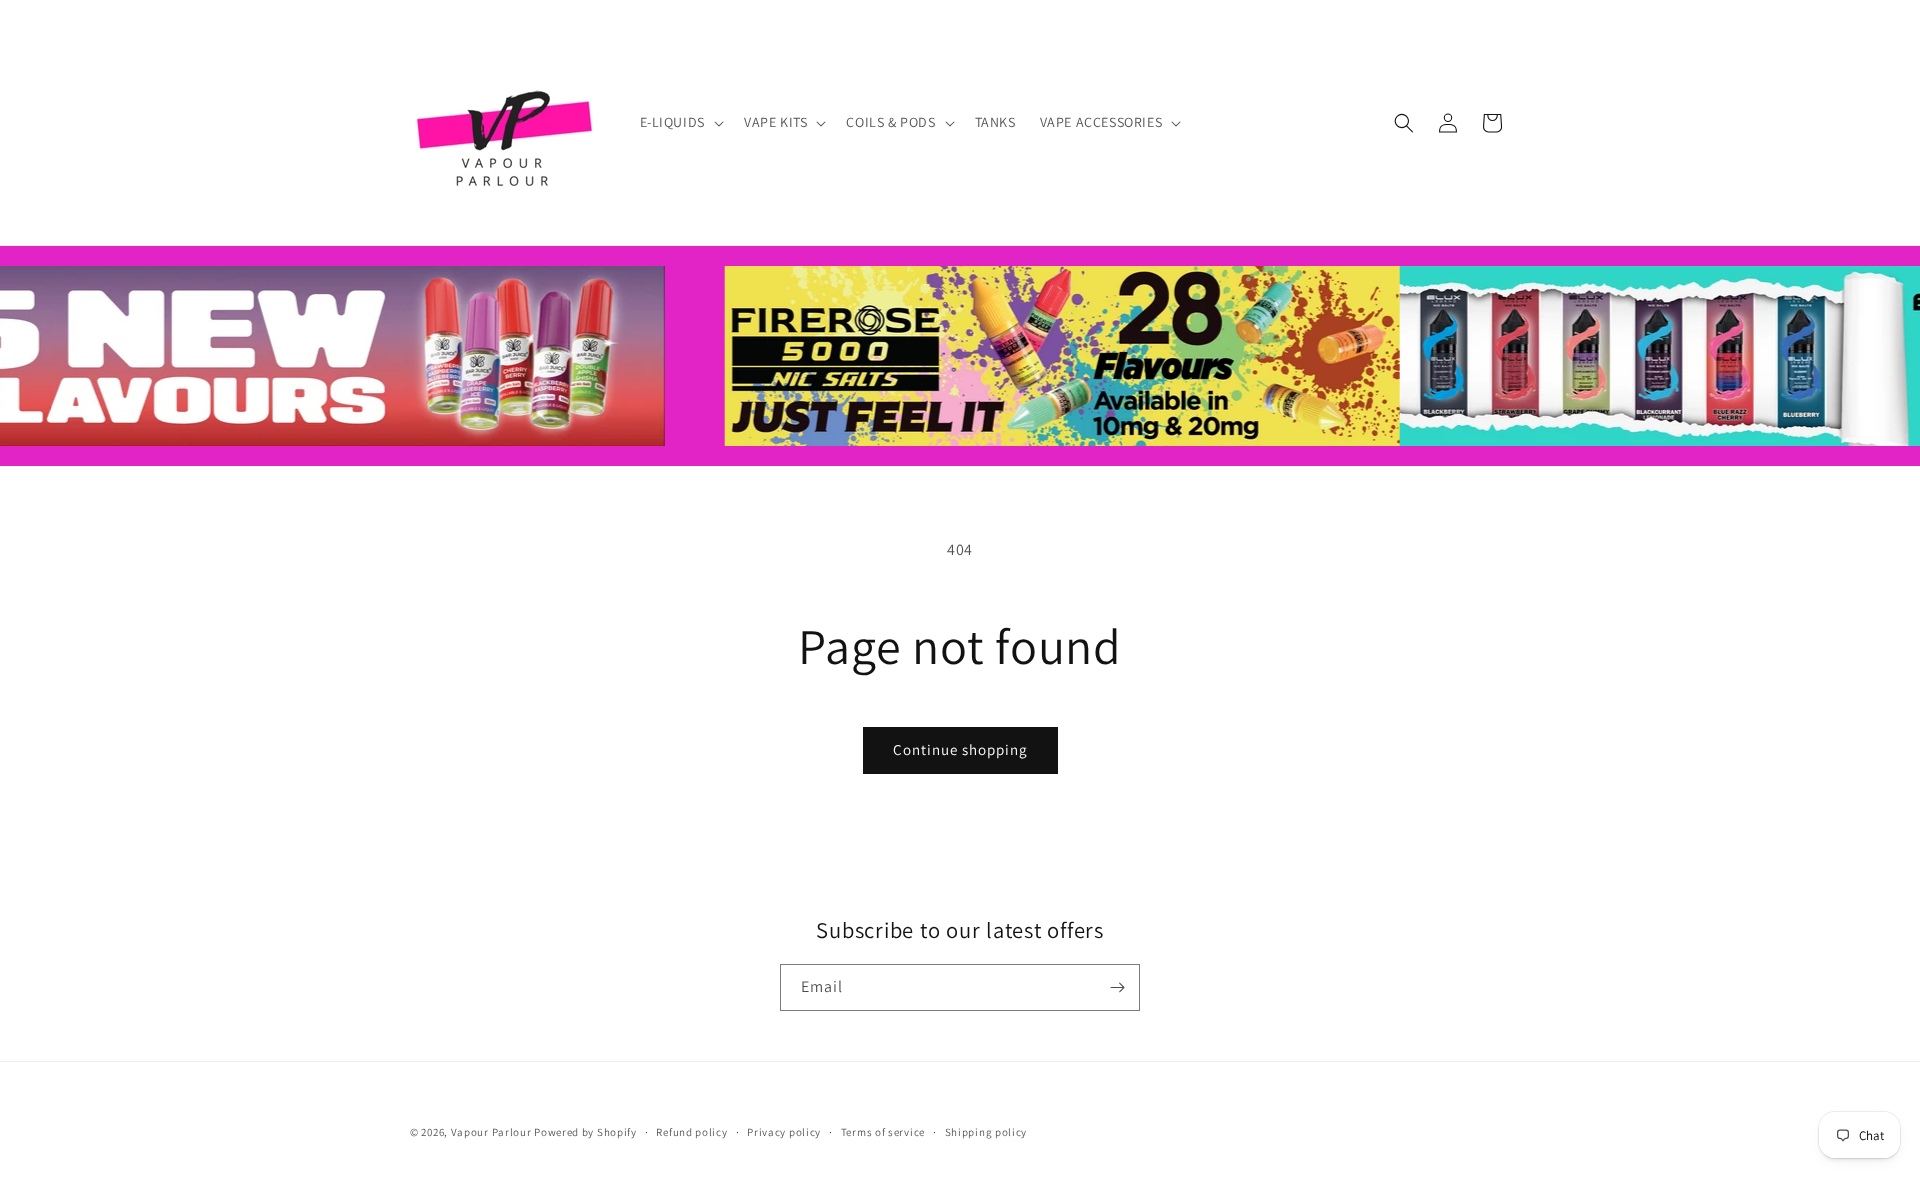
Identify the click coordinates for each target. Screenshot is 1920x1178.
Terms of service (883, 1132)
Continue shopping (960, 749)
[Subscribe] (1117, 987)
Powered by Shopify (585, 1132)
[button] (680, 122)
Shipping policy (986, 1132)
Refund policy (691, 1132)
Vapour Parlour (491, 1132)
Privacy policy (784, 1132)
